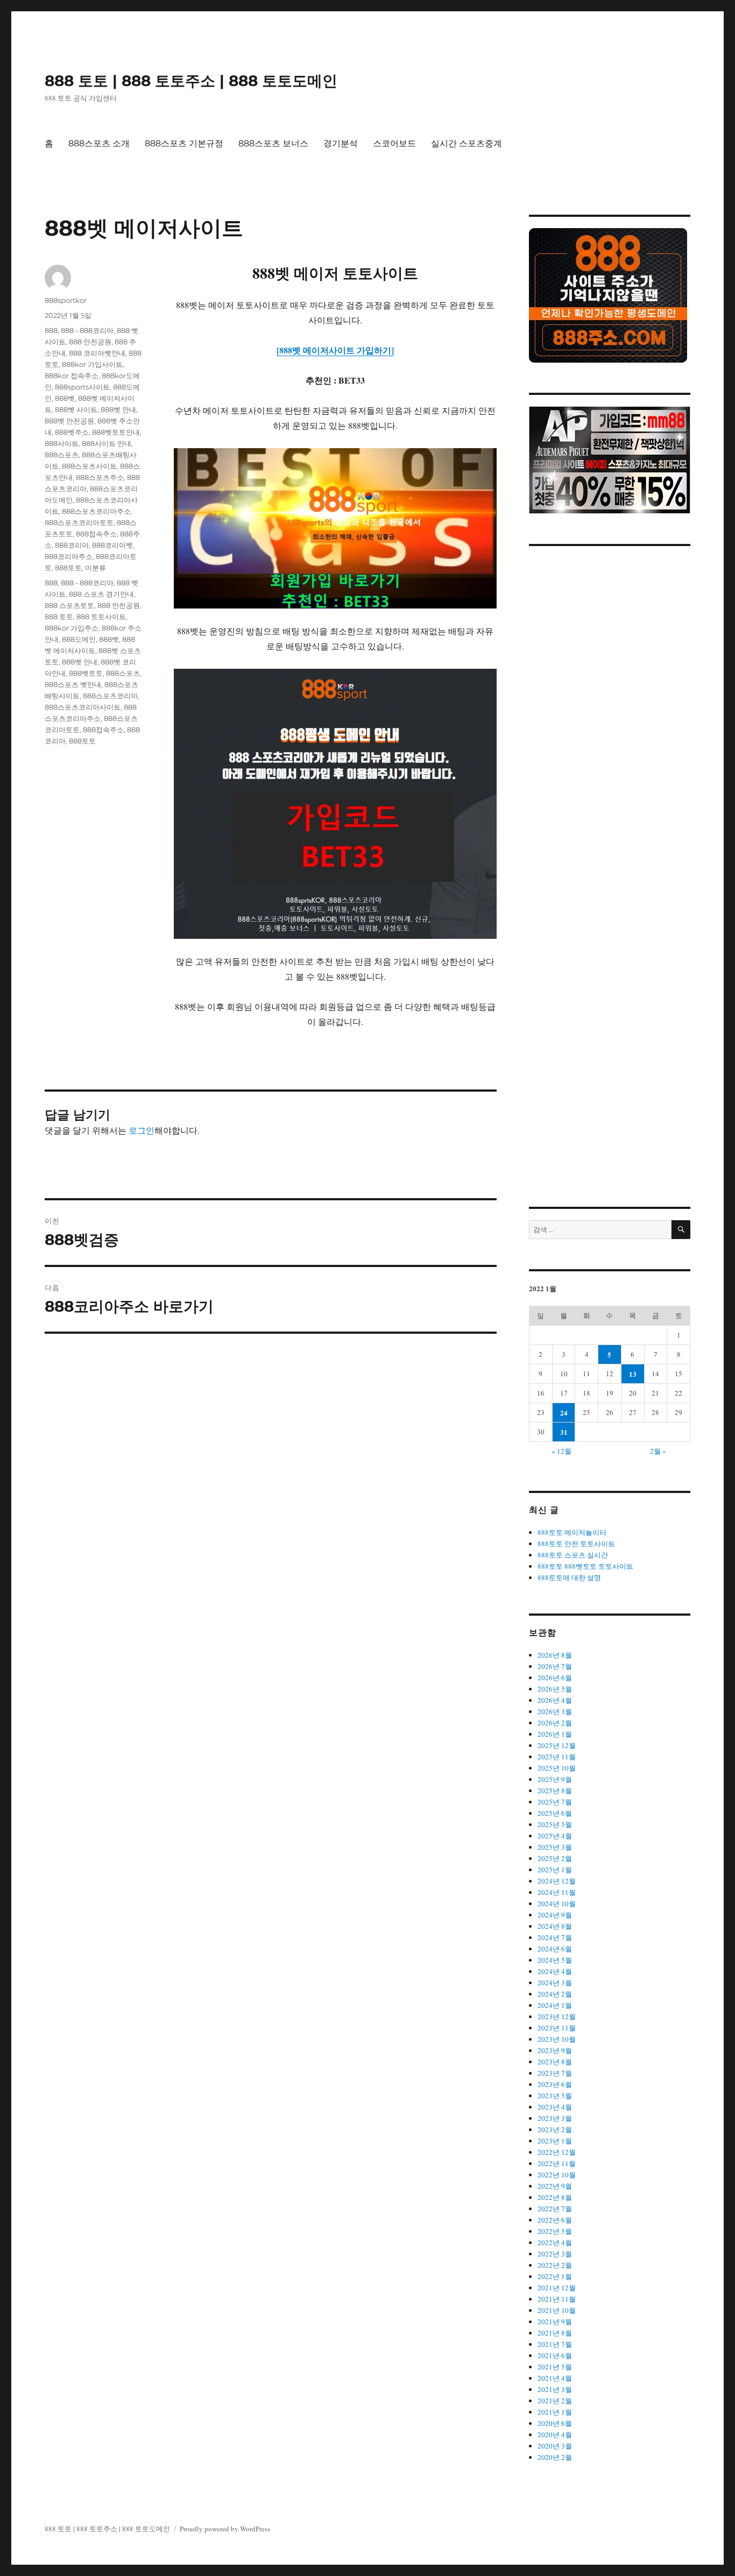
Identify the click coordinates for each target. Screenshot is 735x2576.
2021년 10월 (557, 2310)
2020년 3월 (555, 2446)
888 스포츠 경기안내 (101, 594)
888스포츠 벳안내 (73, 684)
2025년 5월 (555, 1824)
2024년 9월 (555, 1915)
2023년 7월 (555, 2073)
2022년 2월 (555, 2265)
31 (564, 1432)
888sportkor (66, 300)
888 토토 (59, 617)
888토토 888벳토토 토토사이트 (585, 1566)
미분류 (96, 568)
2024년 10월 (557, 1903)
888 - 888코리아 (87, 330)
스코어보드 (394, 143)
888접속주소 (96, 534)
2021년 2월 (555, 2401)
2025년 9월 (555, 1779)
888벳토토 (86, 673)
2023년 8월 (555, 2062)
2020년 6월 (555, 2423)
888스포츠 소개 (99, 143)
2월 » (658, 1451)
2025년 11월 (557, 1757)
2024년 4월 (555, 1971)
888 (51, 330)
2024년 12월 (557, 1881)
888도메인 (79, 639)
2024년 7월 (555, 1937)
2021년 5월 (555, 2367)
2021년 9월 (555, 2322)
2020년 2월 (555, 2457)
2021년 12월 (557, 2288)
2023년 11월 (557, 2028)
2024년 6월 (555, 1949)
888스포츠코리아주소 (96, 511)
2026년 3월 (555, 1711)
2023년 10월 (557, 2039)
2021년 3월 (555, 2389)
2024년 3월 (555, 1983)
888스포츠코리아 (110, 696)
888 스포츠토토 (69, 605)
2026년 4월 (555, 1700)
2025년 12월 (557, 1745)
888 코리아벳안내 (97, 353)
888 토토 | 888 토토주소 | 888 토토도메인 (191, 81)
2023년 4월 (555, 2107)
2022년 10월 (557, 2175)
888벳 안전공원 (69, 421)
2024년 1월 (555, 2005)
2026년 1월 (555, 1734)
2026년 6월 (555, 1678)
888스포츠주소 (100, 477)
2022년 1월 (555, 2276)
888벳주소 (72, 432)
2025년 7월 (555, 1802)
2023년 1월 (555, 2141)
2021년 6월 (555, 2355)
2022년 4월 (555, 2242)
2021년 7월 (555, 2344)
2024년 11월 (557, 1892)
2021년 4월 (555, 2378)
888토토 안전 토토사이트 (576, 1544)
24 (564, 1413)
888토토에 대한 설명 (569, 1577)
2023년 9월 (555, 2050)
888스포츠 (62, 455)
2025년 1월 (555, 1870)
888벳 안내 (118, 409)
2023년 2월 (555, 2129)
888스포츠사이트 (89, 466)
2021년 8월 (555, 2333)
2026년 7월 (555, 1666)
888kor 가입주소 (72, 628)
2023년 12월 (557, 2016)
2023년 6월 (555, 2084)
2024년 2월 (555, 1994)
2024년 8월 (555, 1926)
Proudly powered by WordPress (225, 2529)
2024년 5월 (555, 1960)
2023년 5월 (555, 2096)
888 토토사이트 (101, 617)
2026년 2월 (555, 1723)
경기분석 (341, 143)
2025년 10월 (557, 1768)
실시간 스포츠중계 (467, 143)
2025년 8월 (555, 1791)
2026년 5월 (555, 1689)
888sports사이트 (82, 387)
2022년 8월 (555, 2197)
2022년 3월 (555, 2254)
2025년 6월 (555, 1813)
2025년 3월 (555, 1847)
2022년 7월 (555, 2209)
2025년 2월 (555, 1858)
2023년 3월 (555, 2118)
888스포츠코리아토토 (79, 522)
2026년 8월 (555, 1655)
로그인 (142, 1130)
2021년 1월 (555, 2412)
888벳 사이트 (76, 409)
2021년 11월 (557, 2299)
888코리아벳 (112, 545)
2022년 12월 (557, 2152)
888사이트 (62, 443)
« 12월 (561, 1451)
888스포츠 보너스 (273, 143)
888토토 (68, 568)
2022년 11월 (557, 2163)
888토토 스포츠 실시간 (573, 1555)
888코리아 (72, 545)
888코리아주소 (69, 556)
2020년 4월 (555, 2435)
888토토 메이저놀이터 (572, 1532)
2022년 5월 (555, 2231)
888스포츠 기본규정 (184, 143)
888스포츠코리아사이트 (83, 707)
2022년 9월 (555, 2186)
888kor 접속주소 (72, 376)
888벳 (65, 398)
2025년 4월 (555, 1836)
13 (633, 1374)
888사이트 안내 (107, 443)
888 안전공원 (90, 342)
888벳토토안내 (116, 432)
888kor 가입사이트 (92, 364)
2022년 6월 (555, 2220)
